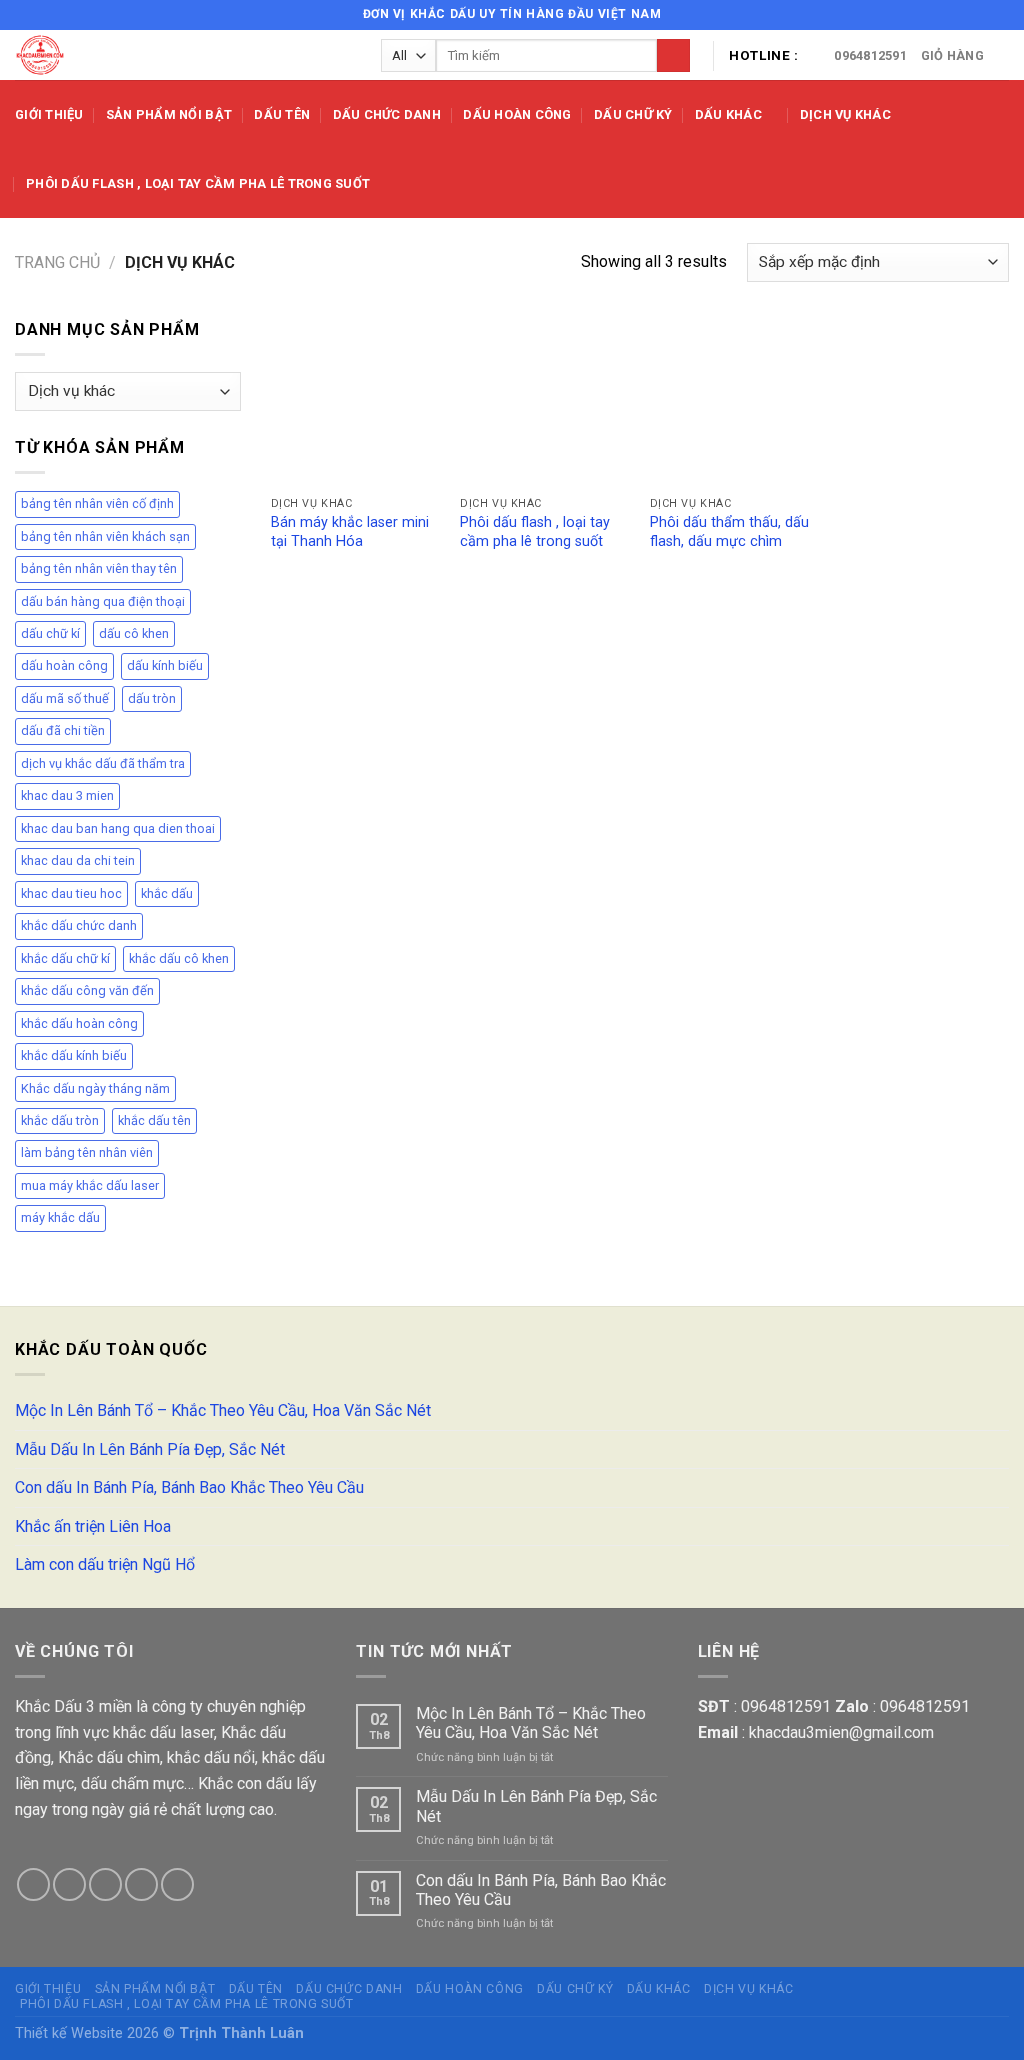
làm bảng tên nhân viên (87, 1152)
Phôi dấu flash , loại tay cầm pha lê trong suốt (198, 183)
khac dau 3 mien (67, 795)
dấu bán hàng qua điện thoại (103, 601)
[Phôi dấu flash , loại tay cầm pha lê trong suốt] (545, 402)
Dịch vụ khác (845, 114)
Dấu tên (282, 114)
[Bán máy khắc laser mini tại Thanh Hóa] (356, 402)
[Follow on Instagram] (961, 15)
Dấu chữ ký (633, 114)
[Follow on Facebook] (942, 15)
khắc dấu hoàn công (79, 1023)
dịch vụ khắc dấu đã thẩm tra (103, 763)
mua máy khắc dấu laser (90, 1185)
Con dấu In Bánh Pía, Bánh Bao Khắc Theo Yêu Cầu (189, 1487)
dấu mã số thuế (65, 698)
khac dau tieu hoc (71, 893)
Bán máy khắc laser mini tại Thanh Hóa (350, 532)
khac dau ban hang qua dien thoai (118, 828)
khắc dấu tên (154, 1120)
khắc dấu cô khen (179, 958)
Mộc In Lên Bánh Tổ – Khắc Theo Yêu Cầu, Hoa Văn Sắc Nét (223, 1410)
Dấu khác (728, 114)
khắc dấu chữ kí (65, 958)
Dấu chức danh (387, 114)
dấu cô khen (134, 633)
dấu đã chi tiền (63, 730)
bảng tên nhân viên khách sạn (105, 536)
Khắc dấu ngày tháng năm (95, 1088)
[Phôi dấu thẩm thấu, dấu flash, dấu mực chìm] (735, 402)
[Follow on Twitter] (980, 15)
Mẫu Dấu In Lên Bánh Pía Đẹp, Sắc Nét (150, 1449)
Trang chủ (57, 262)
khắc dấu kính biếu (74, 1055)
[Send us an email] (999, 15)
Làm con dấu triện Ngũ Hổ (105, 1564)
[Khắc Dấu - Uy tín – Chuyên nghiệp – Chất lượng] (183, 55)
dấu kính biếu (165, 665)
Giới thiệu (49, 114)
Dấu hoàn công (517, 114)
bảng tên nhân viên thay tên (99, 568)
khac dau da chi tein (78, 860)
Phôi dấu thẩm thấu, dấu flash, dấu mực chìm (729, 532)
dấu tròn (152, 698)
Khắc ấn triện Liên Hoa (93, 1526)
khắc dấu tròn (60, 1120)
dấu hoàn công (64, 665)
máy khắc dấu (60, 1217)
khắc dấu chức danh (79, 925)
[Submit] (673, 56)
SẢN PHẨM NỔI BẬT (169, 114)
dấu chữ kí (50, 633)
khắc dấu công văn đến (87, 990)
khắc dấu (167, 893)
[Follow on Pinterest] (177, 1884)
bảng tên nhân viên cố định (97, 503)
